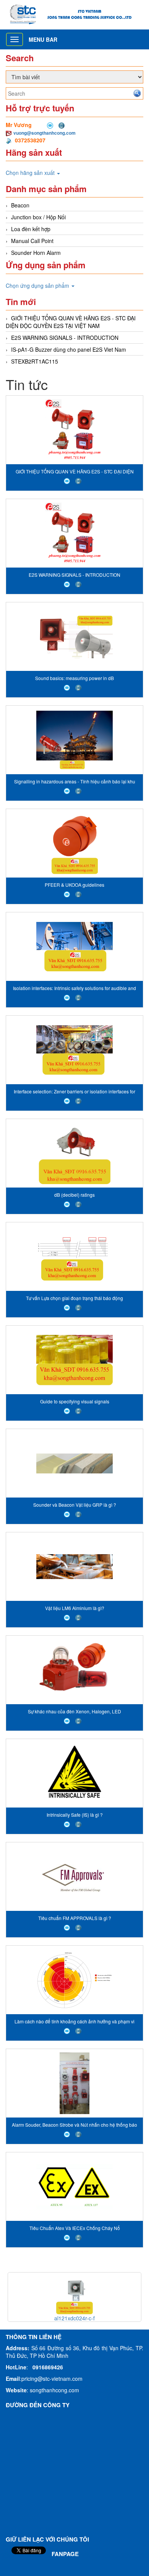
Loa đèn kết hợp (31, 229)
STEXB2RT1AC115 (35, 361)
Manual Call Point (32, 241)
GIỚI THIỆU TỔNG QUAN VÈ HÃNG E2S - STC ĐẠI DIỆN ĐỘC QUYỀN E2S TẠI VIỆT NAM (71, 322)
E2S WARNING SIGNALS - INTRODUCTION (65, 338)
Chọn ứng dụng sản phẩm (38, 285)
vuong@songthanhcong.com (45, 133)
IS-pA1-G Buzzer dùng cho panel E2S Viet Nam (69, 349)
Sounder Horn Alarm (36, 253)
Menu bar (43, 39)
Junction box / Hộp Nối (38, 217)
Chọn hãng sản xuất (31, 173)
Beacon (20, 205)
